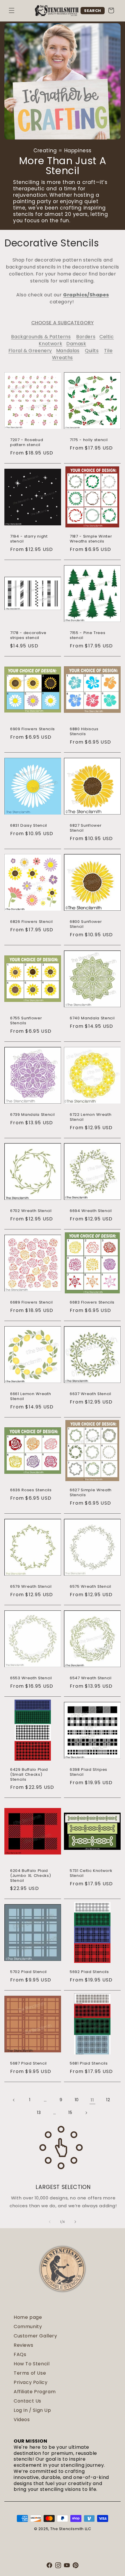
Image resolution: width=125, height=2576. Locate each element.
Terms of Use (30, 2373)
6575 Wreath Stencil (91, 1587)
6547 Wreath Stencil (91, 1678)
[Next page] (86, 2113)
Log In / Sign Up (32, 2410)
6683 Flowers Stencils (92, 1303)
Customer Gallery (35, 2336)
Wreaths (63, 358)
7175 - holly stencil (89, 440)
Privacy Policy (31, 2382)
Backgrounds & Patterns (41, 337)
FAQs (20, 2354)
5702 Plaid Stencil (28, 1972)
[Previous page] (14, 2100)
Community (28, 2327)
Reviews (23, 2345)
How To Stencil (32, 2364)
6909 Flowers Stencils (33, 729)
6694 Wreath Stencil (91, 1211)
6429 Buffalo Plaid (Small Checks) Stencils (29, 1775)
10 (77, 2100)
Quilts (92, 351)
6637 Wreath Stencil (91, 1394)
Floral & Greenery (30, 351)
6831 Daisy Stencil (29, 826)
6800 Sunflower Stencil (86, 924)
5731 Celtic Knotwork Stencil (91, 1873)
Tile (108, 351)
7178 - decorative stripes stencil (28, 636)
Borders (86, 337)
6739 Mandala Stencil (32, 1115)
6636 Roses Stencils (31, 1490)
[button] (12, 10)
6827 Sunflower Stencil (86, 828)
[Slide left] (50, 2222)
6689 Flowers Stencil (31, 1303)
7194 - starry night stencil (29, 539)
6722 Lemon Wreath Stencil (91, 1117)
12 (108, 2100)
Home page (28, 2317)
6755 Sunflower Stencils (26, 1021)
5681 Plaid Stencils (89, 2064)
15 (70, 2113)
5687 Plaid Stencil (28, 2064)
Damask (76, 344)
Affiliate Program (35, 2392)
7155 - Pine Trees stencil (87, 636)
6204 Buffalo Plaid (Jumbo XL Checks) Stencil (31, 1876)
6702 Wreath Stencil (31, 1211)
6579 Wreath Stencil (31, 1587)
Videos (22, 2420)
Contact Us (27, 2401)
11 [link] (92, 2100)
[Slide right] (75, 2222)
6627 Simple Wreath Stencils (91, 1493)
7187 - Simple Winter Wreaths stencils (91, 539)
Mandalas (68, 351)
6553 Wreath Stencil (31, 1678)
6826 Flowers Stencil (31, 922)
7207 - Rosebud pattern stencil (27, 443)
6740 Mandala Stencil (92, 1018)
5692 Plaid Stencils (89, 1972)
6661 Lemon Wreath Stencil (31, 1397)
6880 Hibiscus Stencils (84, 732)
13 (39, 2113)
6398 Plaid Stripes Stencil (89, 1772)
